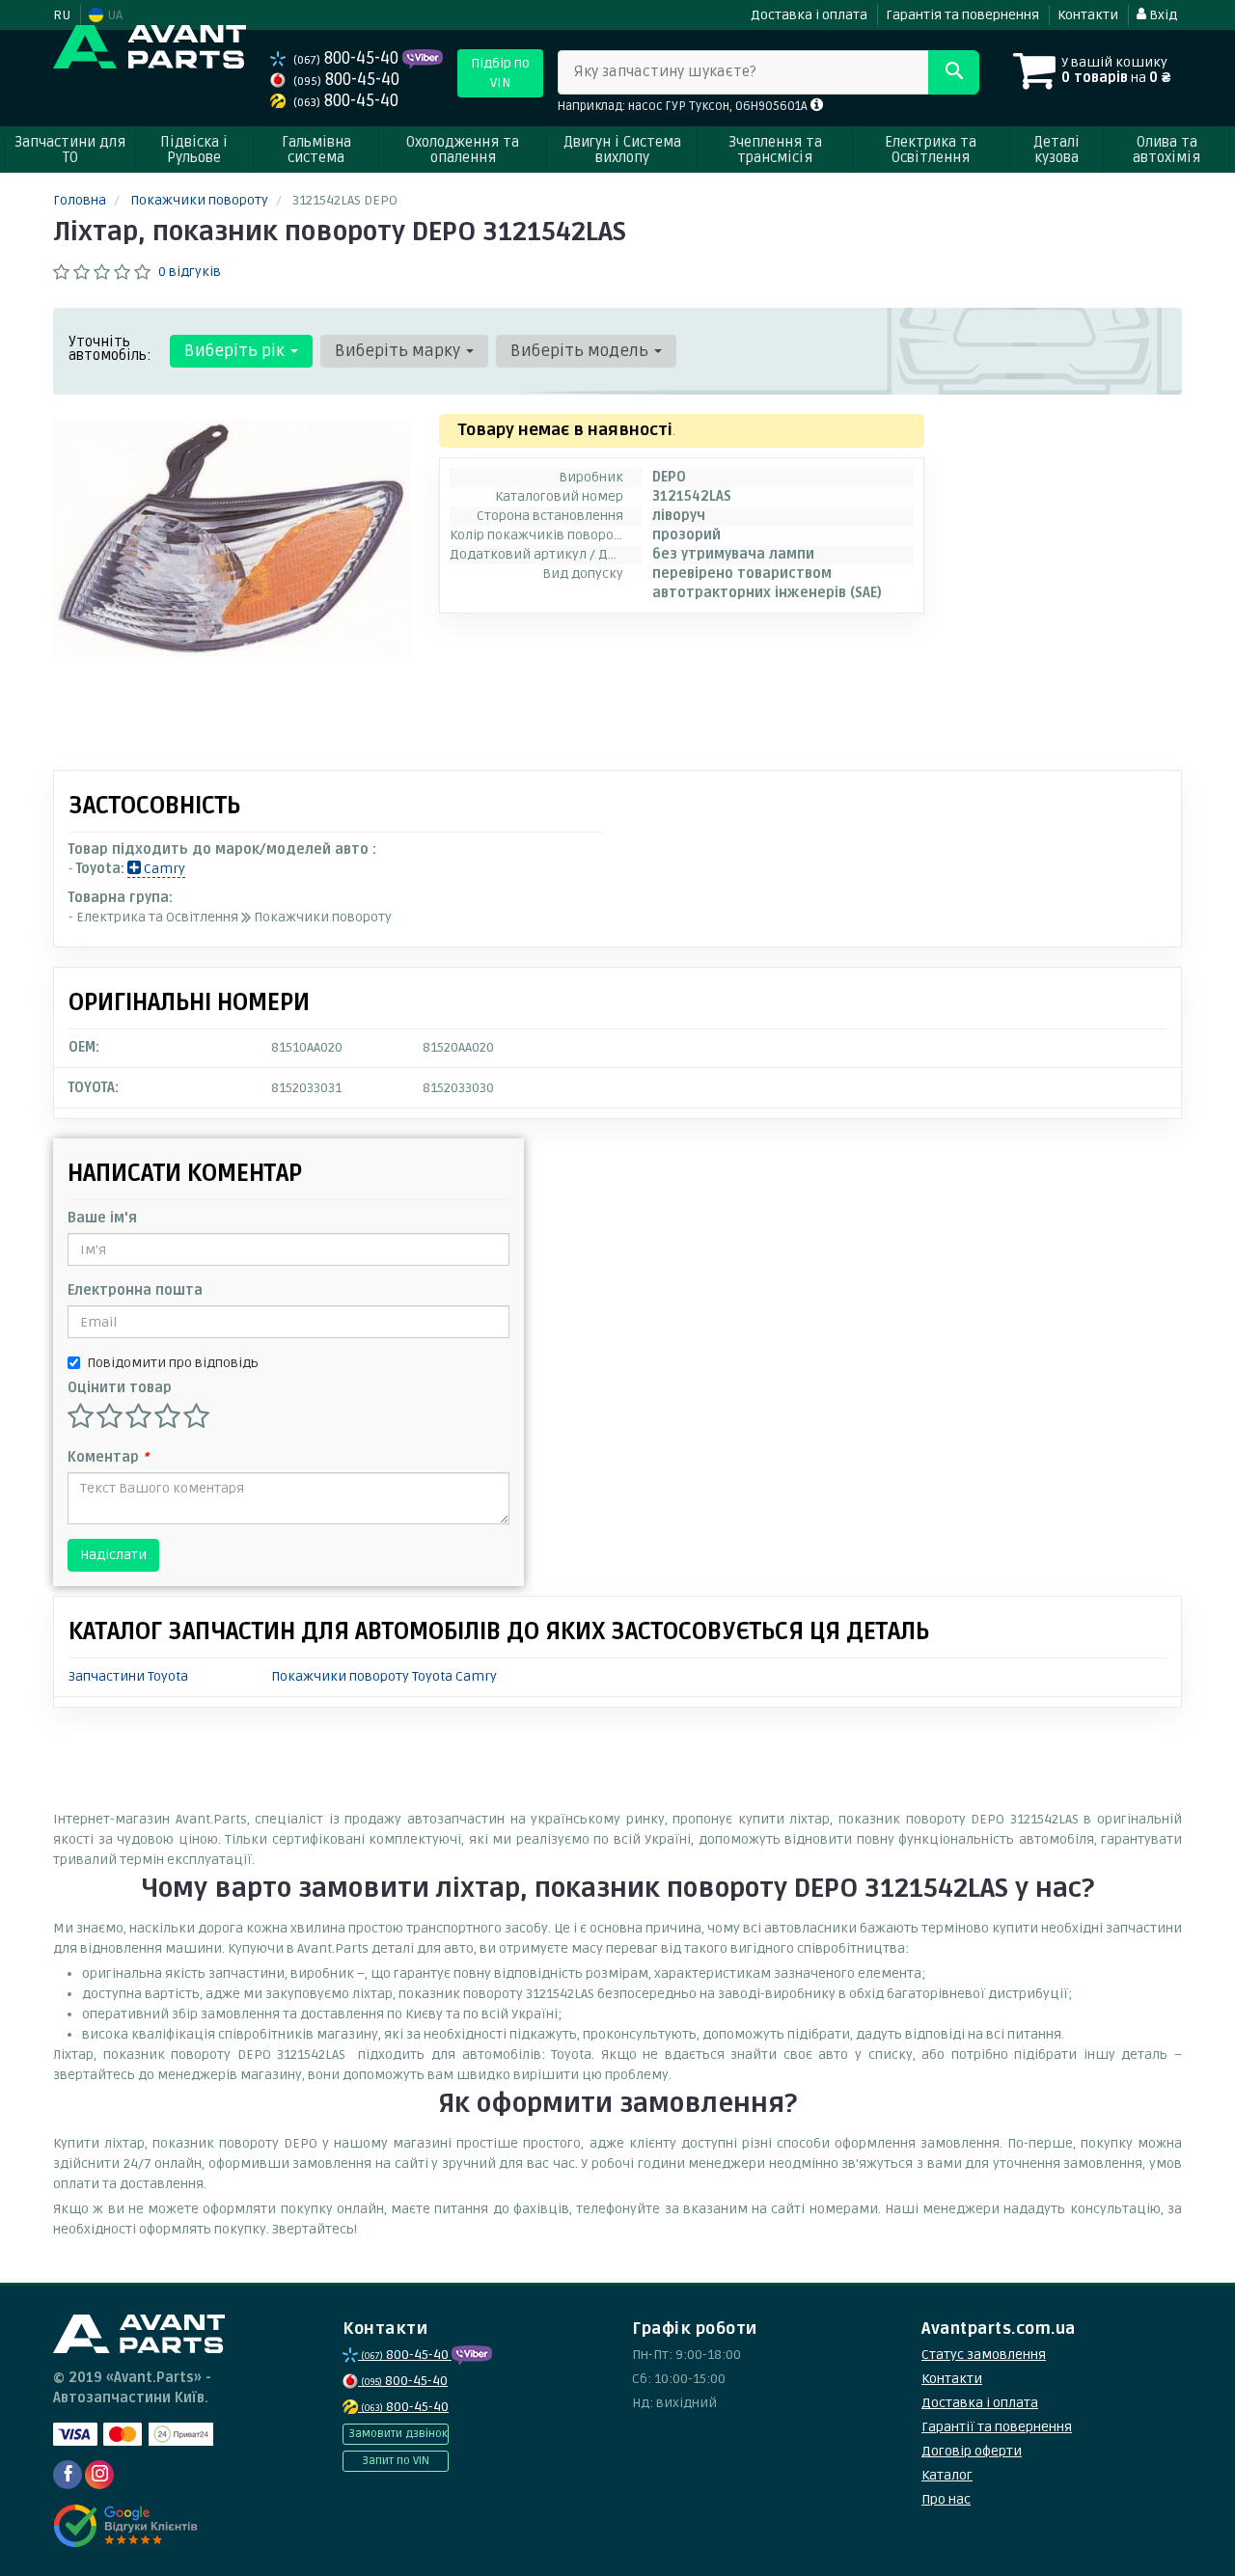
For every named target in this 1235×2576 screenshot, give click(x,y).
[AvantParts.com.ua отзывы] (128, 2526)
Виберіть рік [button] (236, 351)
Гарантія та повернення (962, 15)
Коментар (108, 1457)
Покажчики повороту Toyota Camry (384, 1676)
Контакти (1088, 15)
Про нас (946, 2499)
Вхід (1162, 15)
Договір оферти (972, 2451)
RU (62, 15)
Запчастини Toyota (128, 1676)
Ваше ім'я (102, 1218)
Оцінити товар (120, 1388)
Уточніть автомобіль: (110, 348)
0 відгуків (190, 272)
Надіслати (113, 1555)
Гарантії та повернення (997, 2427)
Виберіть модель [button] (581, 351)
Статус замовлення (984, 2355)
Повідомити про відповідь (173, 1363)
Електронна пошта (135, 1290)
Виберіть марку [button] (399, 351)
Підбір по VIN (500, 73)
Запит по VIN (396, 2461)
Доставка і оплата (809, 15)
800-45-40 (348, 58)
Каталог (947, 2475)
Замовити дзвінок (398, 2434)
